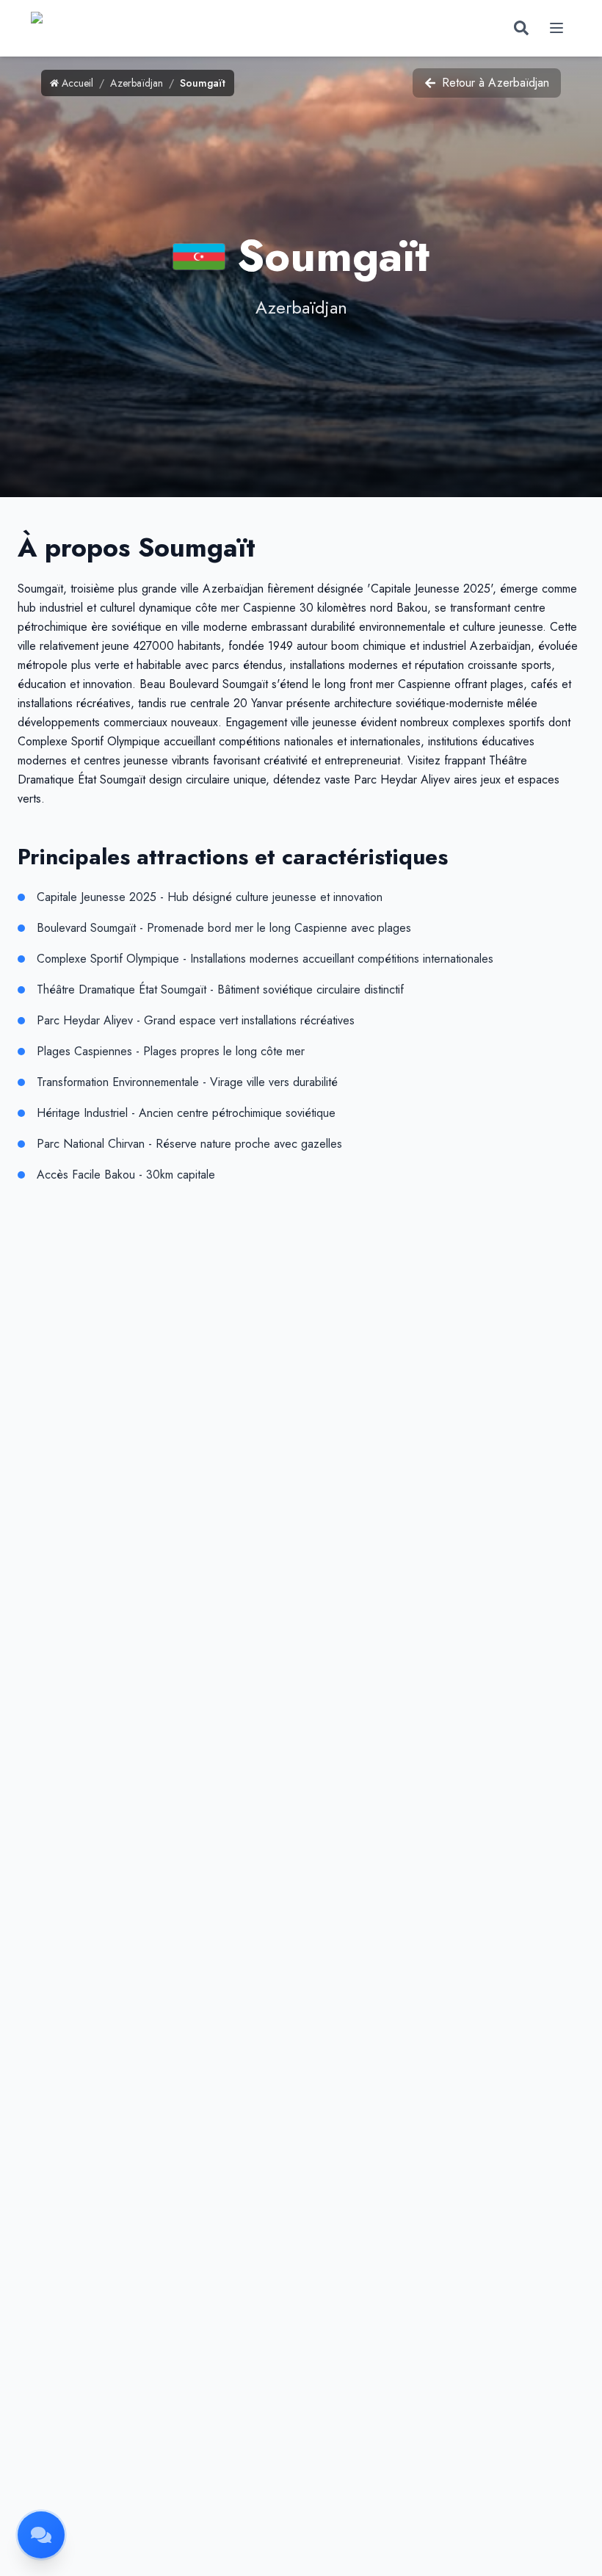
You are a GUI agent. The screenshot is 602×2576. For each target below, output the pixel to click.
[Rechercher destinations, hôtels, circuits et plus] (521, 28)
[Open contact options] (41, 2535)
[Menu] (556, 28)
